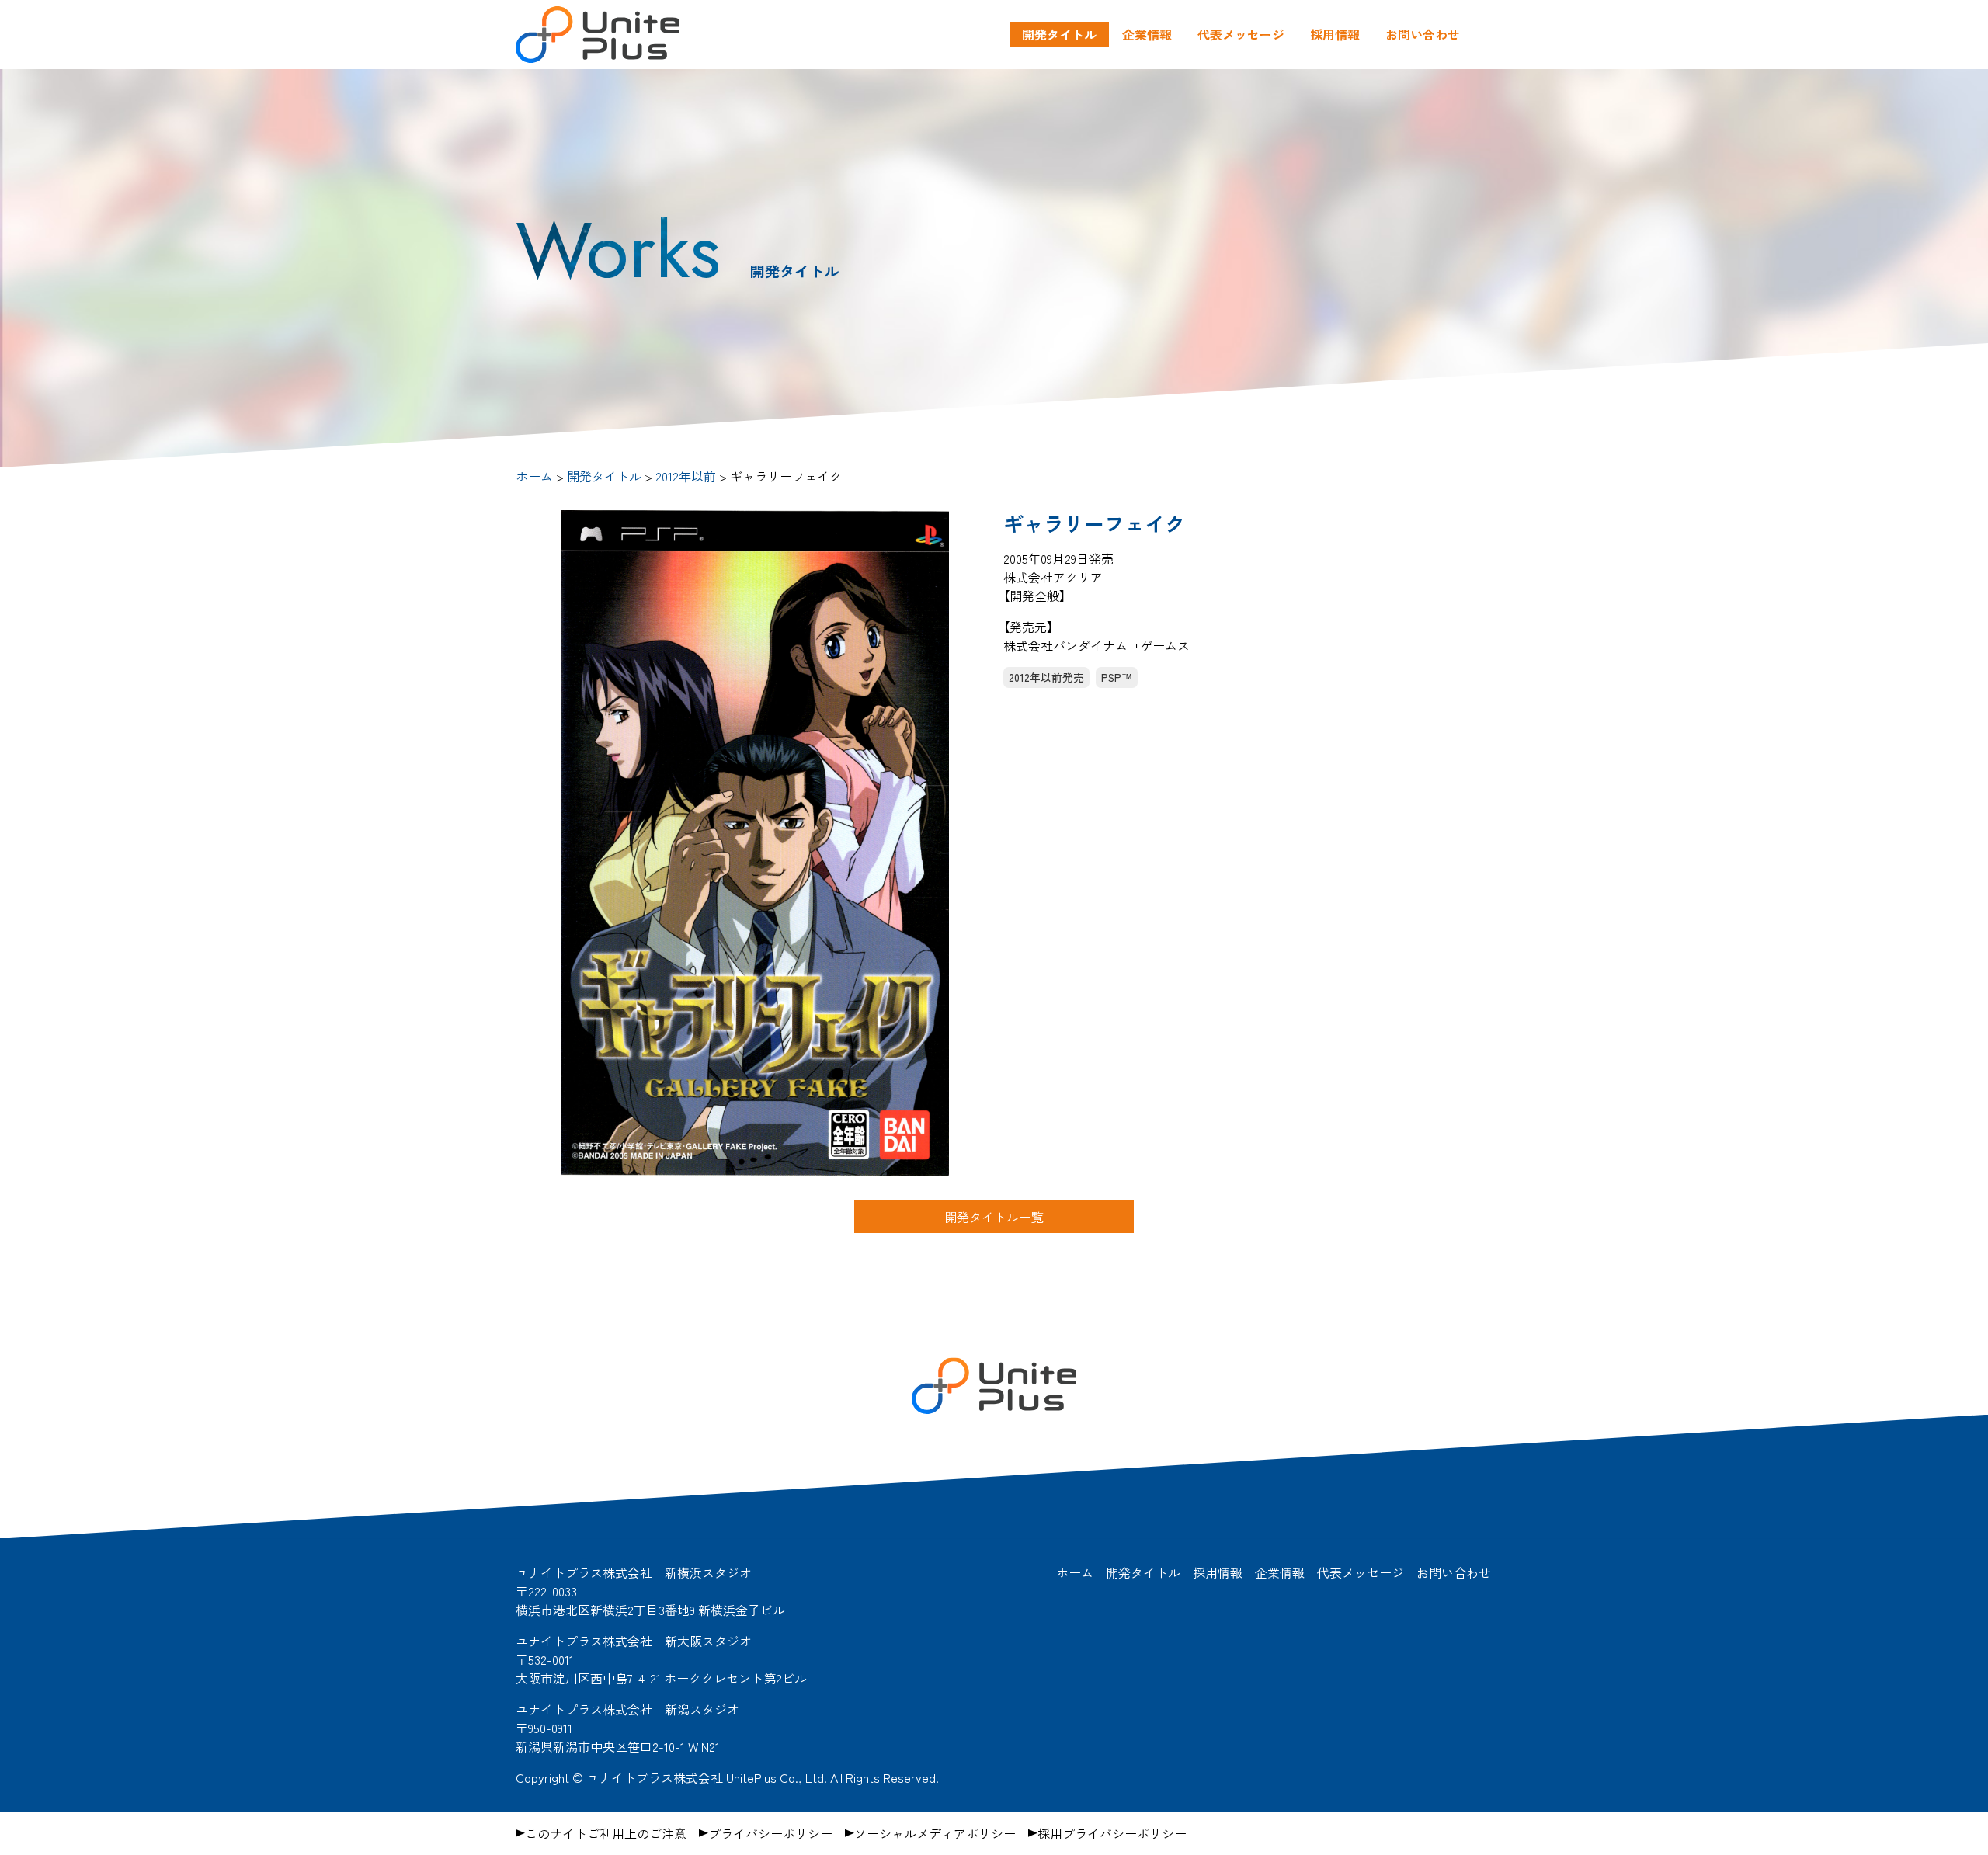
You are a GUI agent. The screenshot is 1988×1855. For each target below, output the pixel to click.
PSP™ (1117, 677)
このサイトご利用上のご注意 (606, 1833)
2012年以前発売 (1046, 677)
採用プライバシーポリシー (1112, 1833)
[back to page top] (1514, 1475)
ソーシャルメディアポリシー (935, 1833)
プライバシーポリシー (770, 1833)
